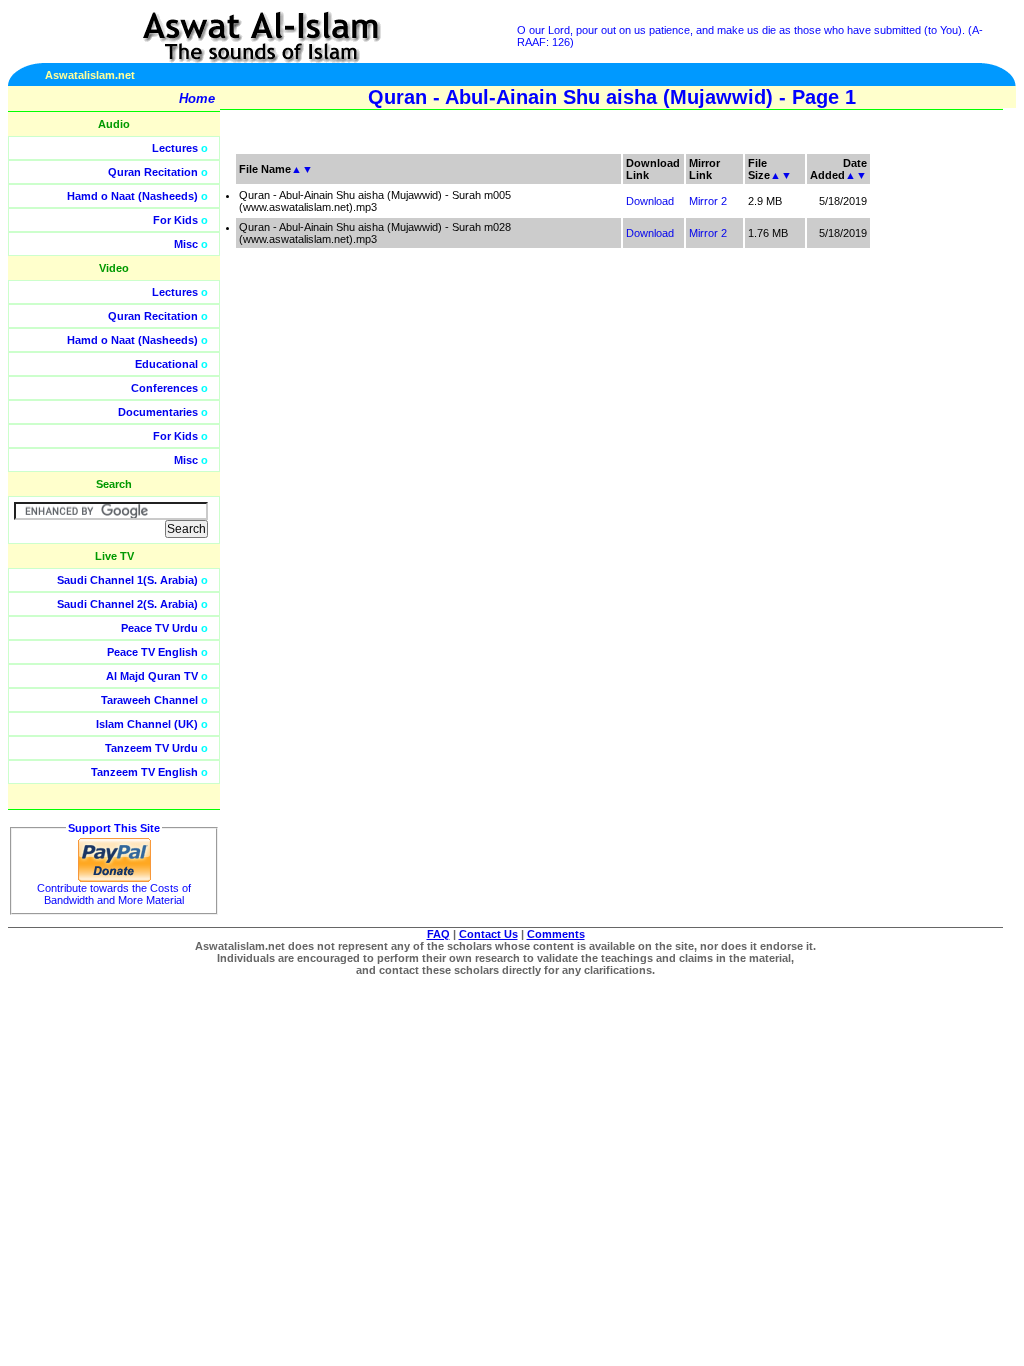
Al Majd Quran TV (152, 676)
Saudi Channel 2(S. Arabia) (127, 604)
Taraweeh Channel (149, 700)
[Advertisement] (929, 450)
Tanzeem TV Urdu (151, 748)
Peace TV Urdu (159, 628)
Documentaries (158, 412)
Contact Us (488, 934)
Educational (166, 364)
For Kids (175, 220)
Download (650, 201)
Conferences (164, 388)
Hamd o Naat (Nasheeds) (132, 196)
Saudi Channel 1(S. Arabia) (127, 580)
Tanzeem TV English (144, 772)
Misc (186, 244)
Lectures (175, 148)
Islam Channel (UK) (147, 724)
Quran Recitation (153, 172)
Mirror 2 (708, 201)
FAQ (438, 934)
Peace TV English (152, 652)
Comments (556, 934)
